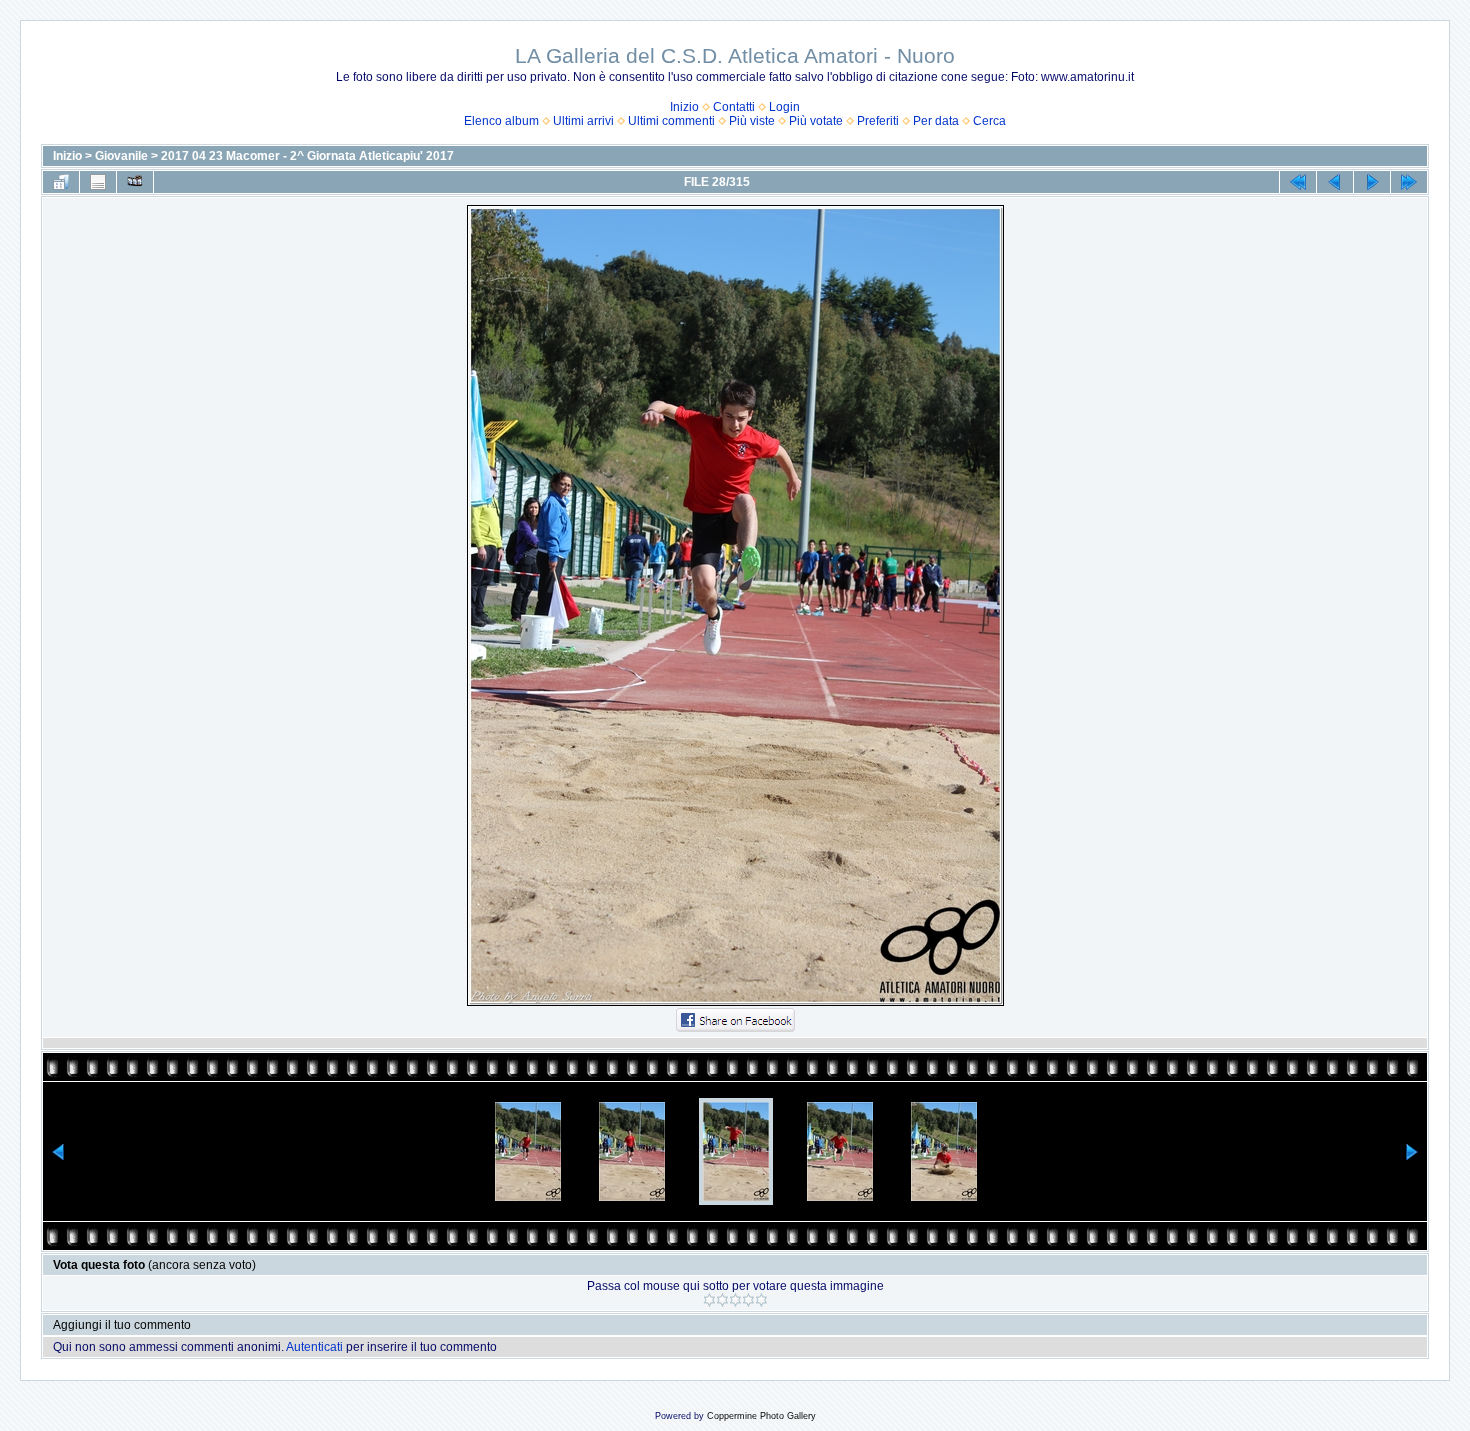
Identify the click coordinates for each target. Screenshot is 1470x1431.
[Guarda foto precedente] (1335, 182)
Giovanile (121, 156)
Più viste (752, 121)
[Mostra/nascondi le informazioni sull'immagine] (98, 182)
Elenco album (501, 121)
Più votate (816, 121)
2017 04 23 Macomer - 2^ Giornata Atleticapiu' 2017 (307, 156)
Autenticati (314, 1347)
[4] (748, 1300)
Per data (936, 121)
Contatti (734, 107)
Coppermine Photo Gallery (761, 1416)
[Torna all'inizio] (1298, 182)
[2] (722, 1300)
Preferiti (878, 121)
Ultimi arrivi (583, 121)
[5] (761, 1300)
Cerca (989, 121)
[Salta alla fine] (1409, 182)
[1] (709, 1300)
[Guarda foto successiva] (1372, 182)
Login (784, 107)
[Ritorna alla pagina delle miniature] (61, 182)
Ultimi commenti (671, 121)
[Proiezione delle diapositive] (135, 182)
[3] (735, 1300)
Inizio (684, 107)
